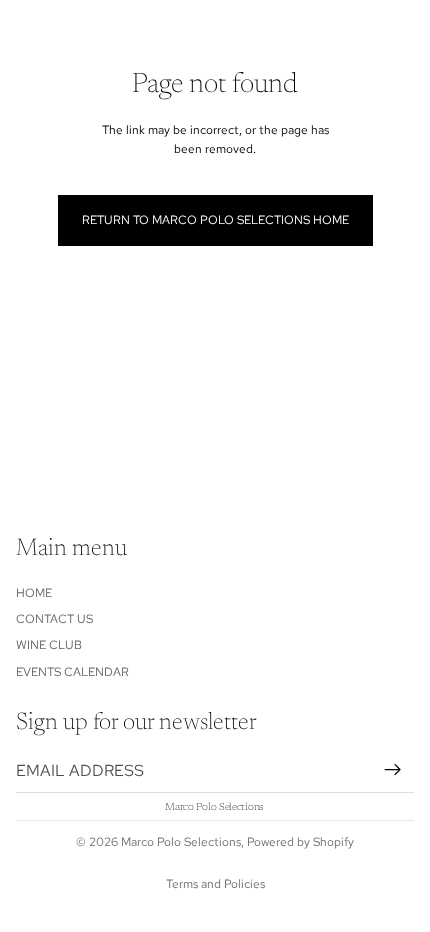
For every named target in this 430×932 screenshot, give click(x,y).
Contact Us (54, 619)
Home (34, 592)
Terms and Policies (215, 884)
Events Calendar (72, 671)
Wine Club (49, 645)
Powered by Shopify (300, 842)
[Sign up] (393, 770)
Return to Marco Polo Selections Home (215, 220)
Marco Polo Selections (181, 842)
